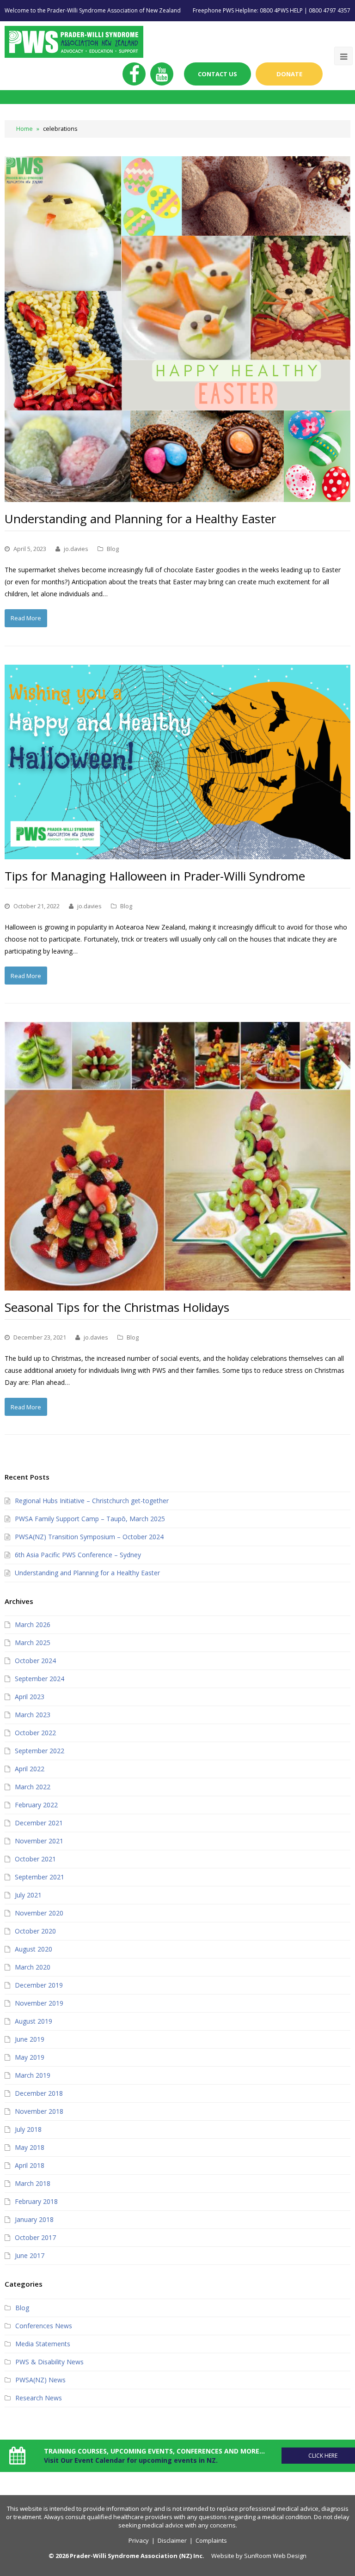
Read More (26, 618)
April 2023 (30, 1697)
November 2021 (39, 1841)
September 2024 (40, 1679)
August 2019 (34, 2021)
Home (24, 129)
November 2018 (39, 2111)
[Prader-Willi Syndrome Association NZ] (74, 41)
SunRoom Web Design (275, 2556)
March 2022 (33, 1787)
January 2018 (34, 2219)
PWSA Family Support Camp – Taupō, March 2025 (90, 1519)
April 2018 (30, 2165)
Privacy (139, 2540)
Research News (39, 2398)
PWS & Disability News (49, 2362)
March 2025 (33, 1643)
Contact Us (217, 74)
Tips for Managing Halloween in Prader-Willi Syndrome (155, 876)
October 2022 (35, 1733)
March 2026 (33, 1625)
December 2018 (39, 2093)
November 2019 (39, 2003)
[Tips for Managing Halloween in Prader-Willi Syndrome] (177, 762)
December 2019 (39, 1985)
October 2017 (35, 2237)
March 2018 (33, 2183)
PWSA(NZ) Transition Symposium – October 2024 (89, 1537)
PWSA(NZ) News (40, 2380)
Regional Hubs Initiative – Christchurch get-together (92, 1501)
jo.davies (76, 549)
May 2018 (30, 2147)
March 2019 (33, 2075)
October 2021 (35, 1859)
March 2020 (33, 1967)
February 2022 (36, 1805)
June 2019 (30, 2039)
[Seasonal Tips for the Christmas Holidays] (177, 1156)
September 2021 (40, 1877)
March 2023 (33, 1715)
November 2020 (39, 1913)
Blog (113, 549)
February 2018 (36, 2201)
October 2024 (35, 1661)
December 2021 (39, 1823)
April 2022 (30, 1769)
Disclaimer (172, 2540)
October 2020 (35, 1931)
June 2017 (30, 2255)
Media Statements (43, 2344)
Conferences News (44, 2326)
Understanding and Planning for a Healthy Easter (140, 519)
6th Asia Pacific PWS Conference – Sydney (78, 1555)
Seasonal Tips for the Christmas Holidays (117, 1307)
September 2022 (40, 1751)
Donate (289, 74)
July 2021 (28, 1895)
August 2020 (34, 1949)
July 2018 (28, 2129)
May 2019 (30, 2057)
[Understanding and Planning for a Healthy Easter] (177, 329)
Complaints (211, 2540)
